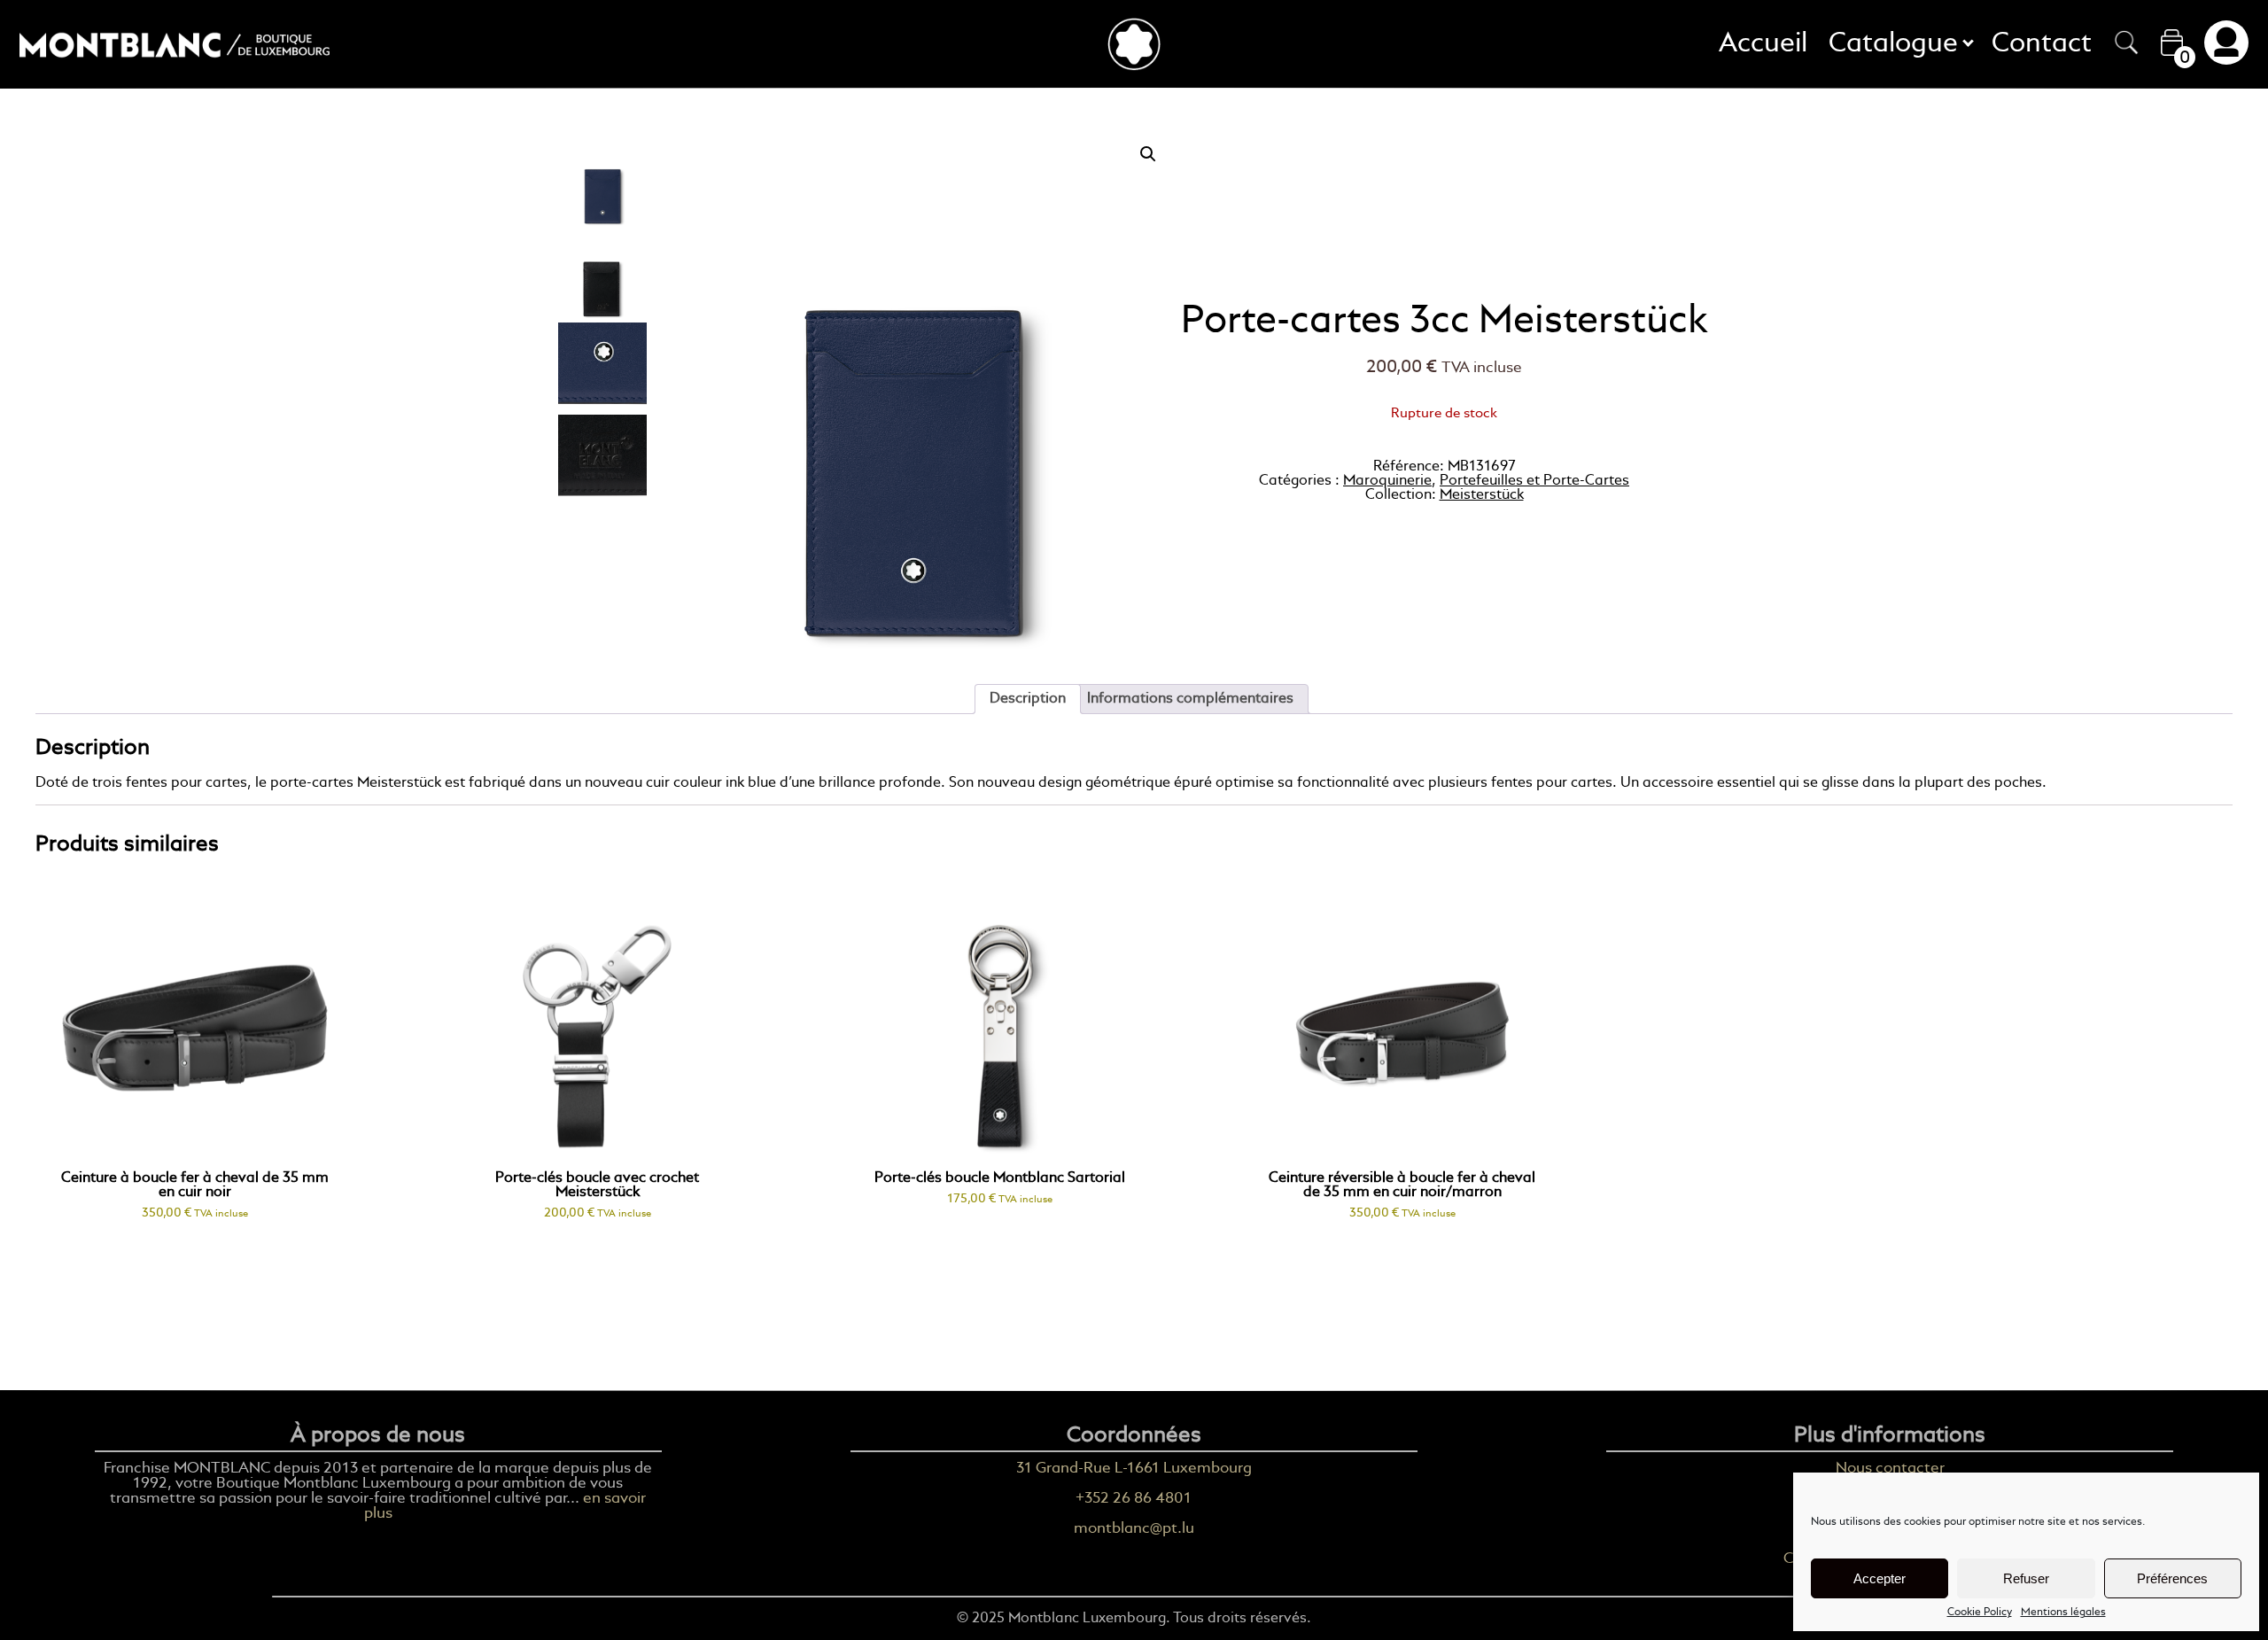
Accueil (1763, 44)
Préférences (2172, 1578)
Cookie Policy (1980, 1613)
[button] (1148, 154)
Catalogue (1899, 44)
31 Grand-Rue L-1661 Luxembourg (1134, 1469)
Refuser (2026, 1578)
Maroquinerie (1387, 481)
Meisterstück (1482, 495)
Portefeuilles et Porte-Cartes (1534, 481)
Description (1028, 699)
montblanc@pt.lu (1134, 1529)
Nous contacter (1890, 1469)
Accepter (1880, 1578)
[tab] (1028, 699)
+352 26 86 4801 (1134, 1499)
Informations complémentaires (1190, 699)
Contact (2042, 44)
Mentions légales (2063, 1613)
